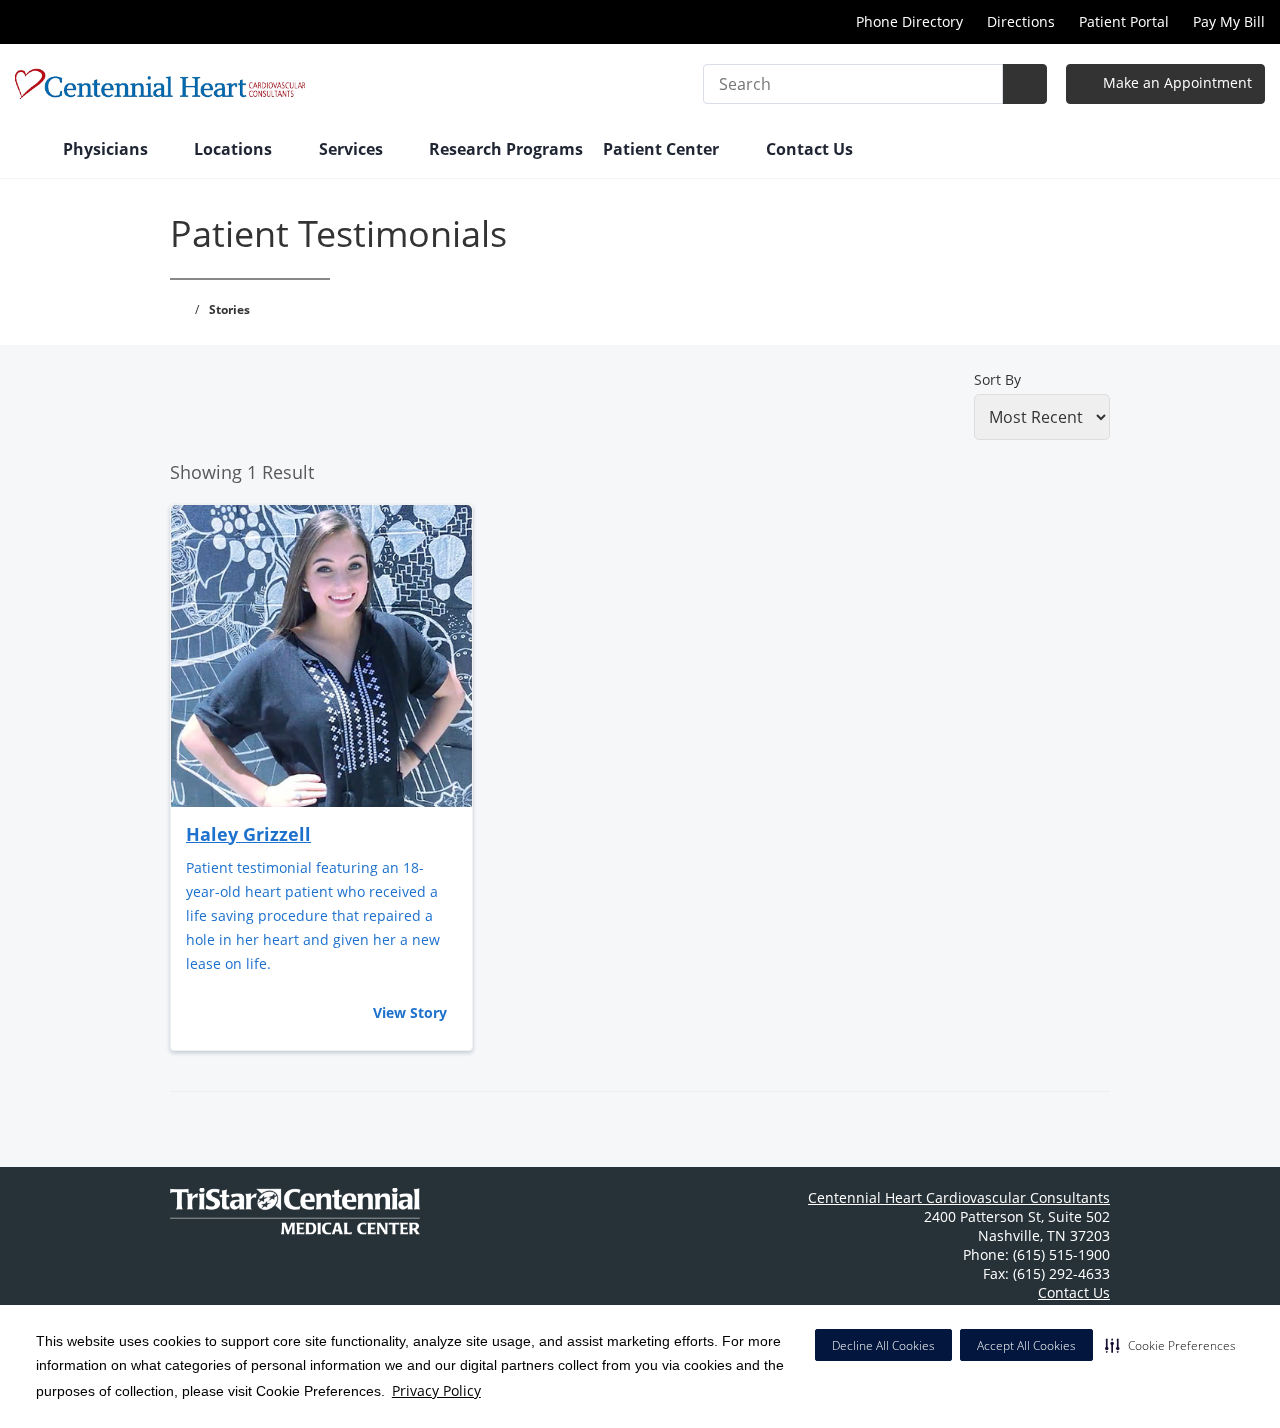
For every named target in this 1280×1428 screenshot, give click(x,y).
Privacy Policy (436, 1390)
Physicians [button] (107, 149)
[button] (1170, 1345)
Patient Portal (1124, 21)
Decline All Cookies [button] (883, 1345)
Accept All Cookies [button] (1026, 1345)
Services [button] (353, 149)
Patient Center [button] (663, 149)
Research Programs (506, 149)
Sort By (997, 379)
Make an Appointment (1175, 82)
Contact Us (809, 149)
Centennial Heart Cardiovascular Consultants (959, 1197)
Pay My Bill (1229, 21)
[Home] (29, 151)
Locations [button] (235, 149)
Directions (1021, 21)
